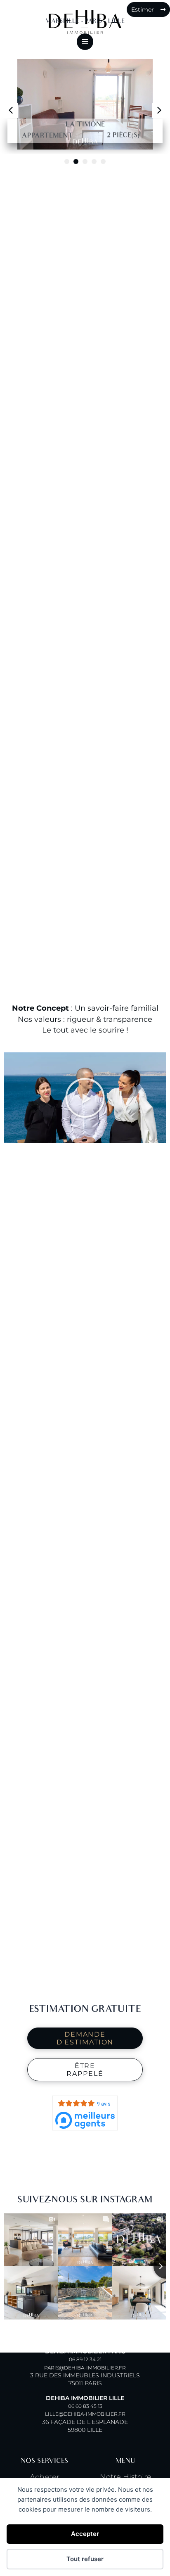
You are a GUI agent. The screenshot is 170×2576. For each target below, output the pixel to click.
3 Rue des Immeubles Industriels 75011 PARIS (85, 2367)
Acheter (45, 2477)
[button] (159, 110)
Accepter (85, 2534)
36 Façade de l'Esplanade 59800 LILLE (85, 2414)
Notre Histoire (126, 2477)
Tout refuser (85, 2559)
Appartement (47, 136)
